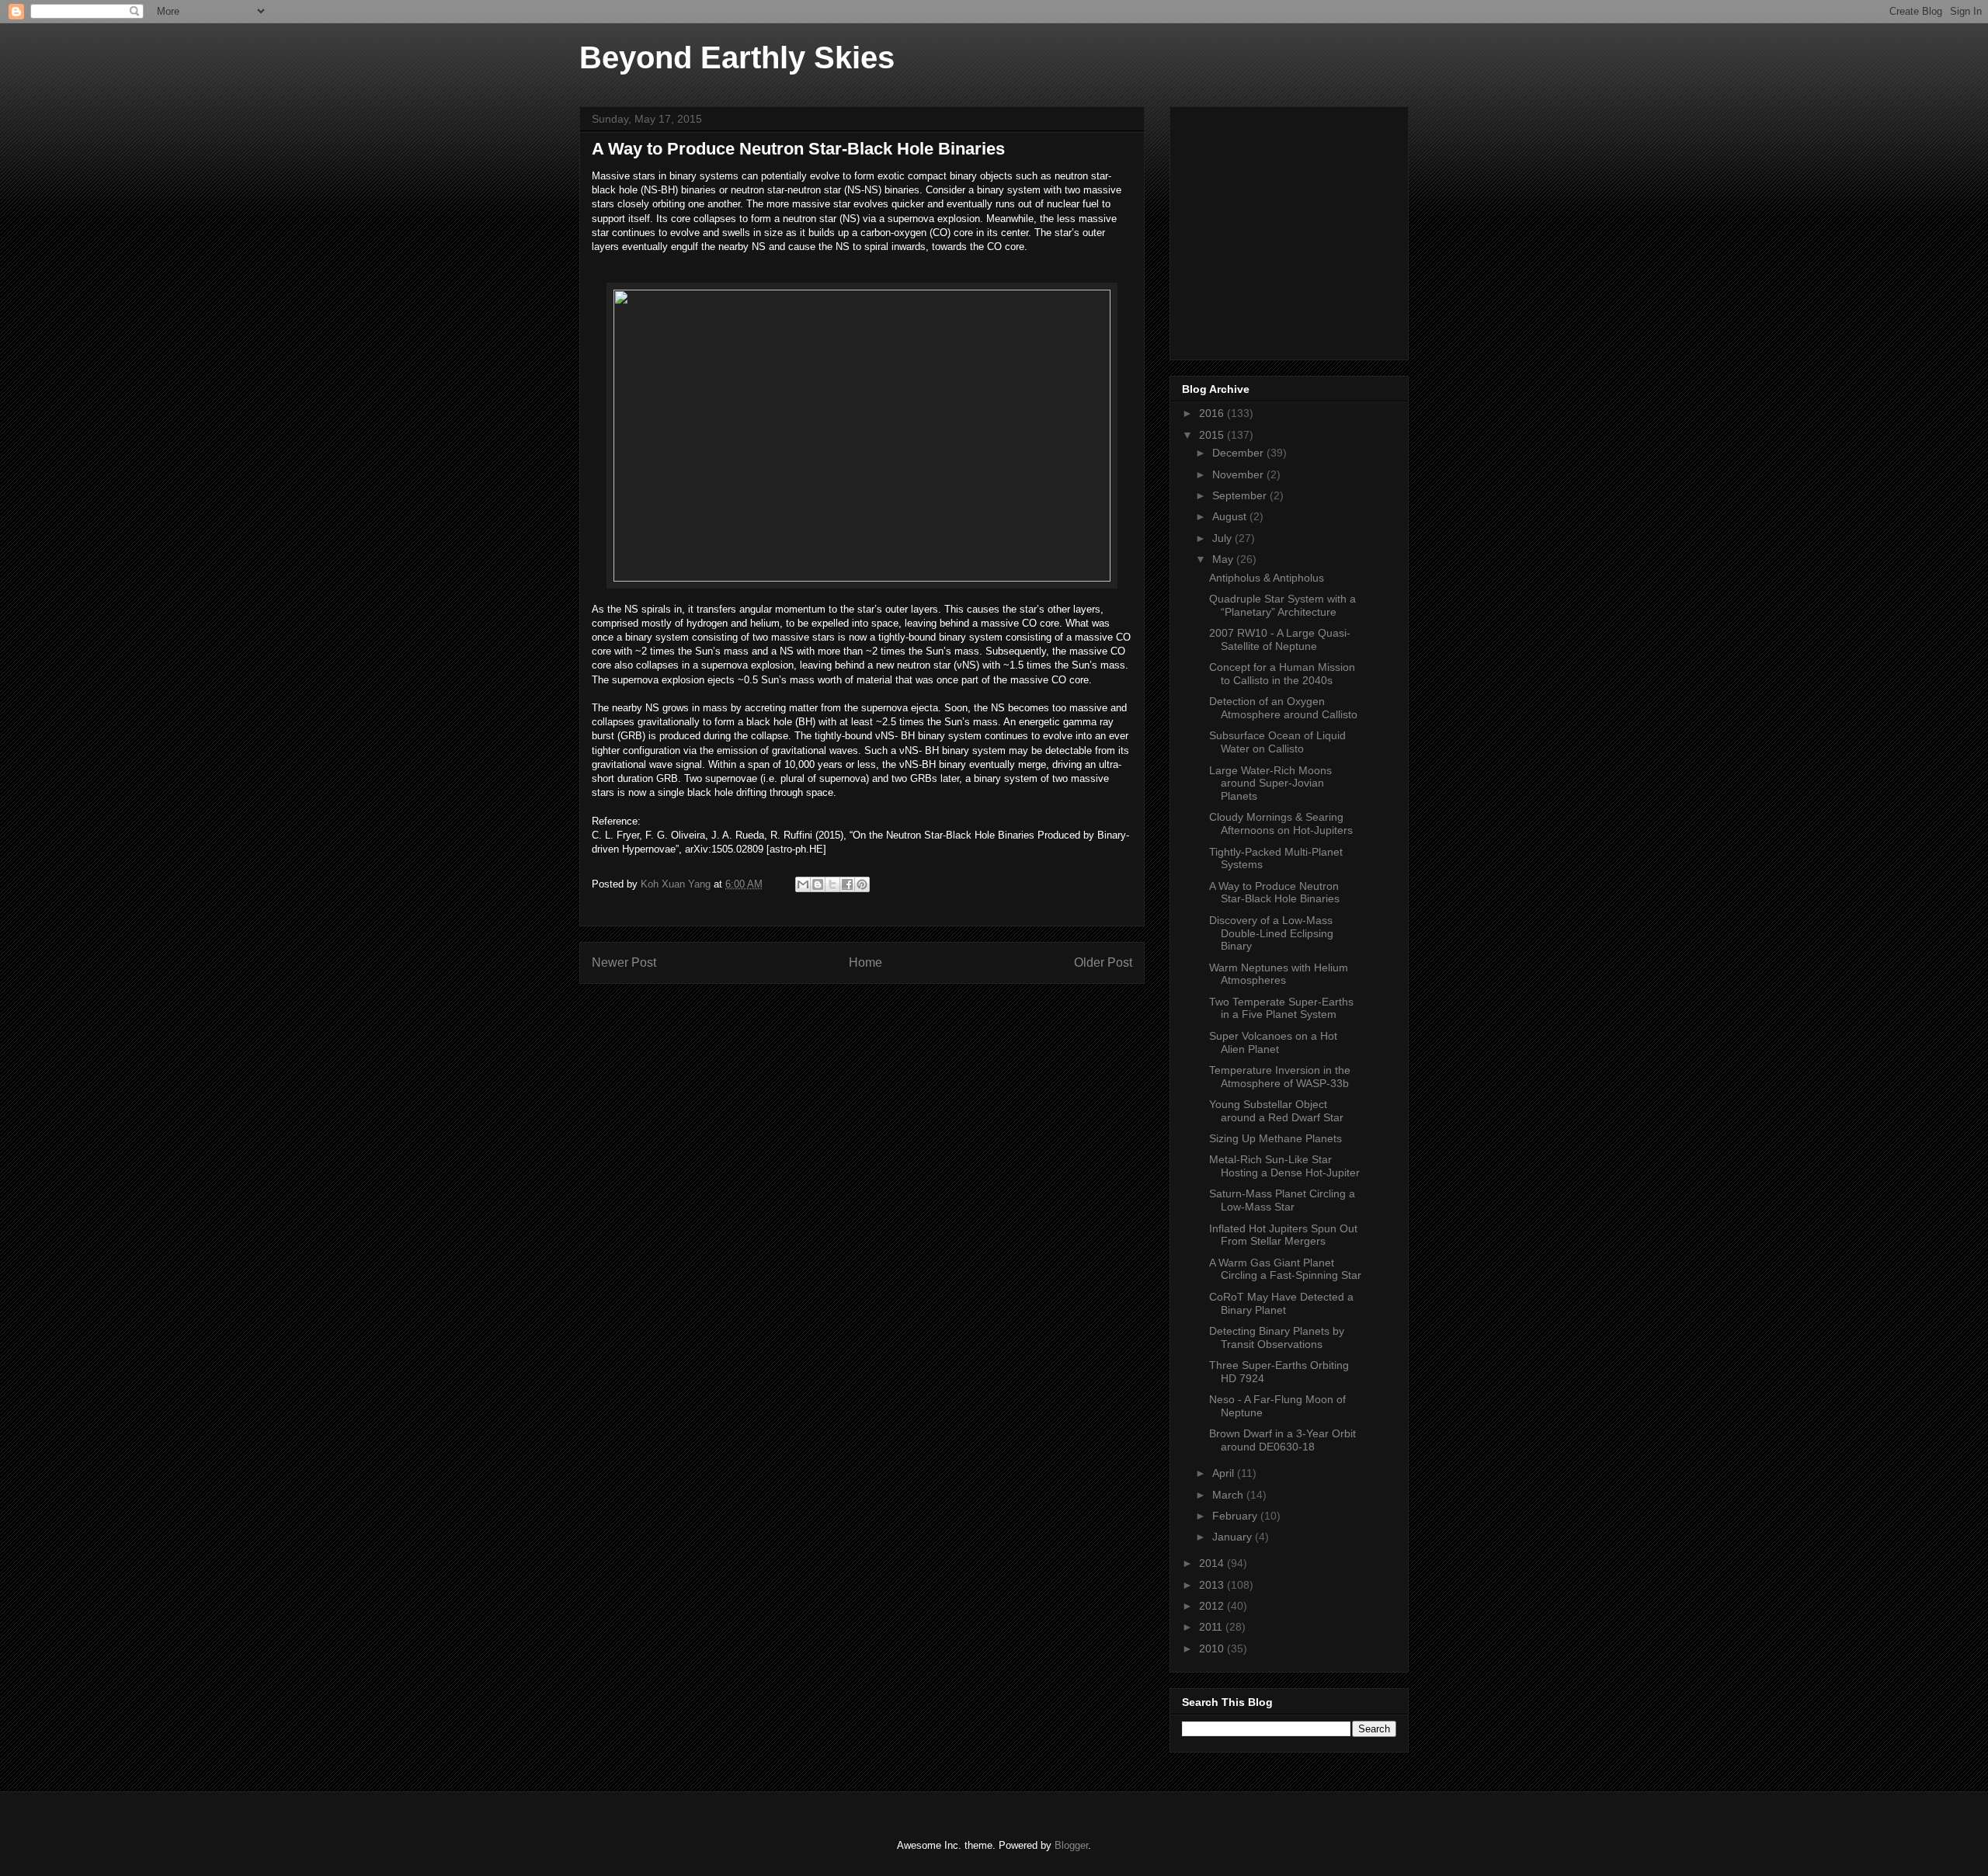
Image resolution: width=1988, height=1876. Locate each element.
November (1239, 474)
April (1225, 1473)
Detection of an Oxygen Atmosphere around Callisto (1283, 708)
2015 (1213, 435)
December (1239, 453)
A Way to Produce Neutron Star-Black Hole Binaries (1274, 893)
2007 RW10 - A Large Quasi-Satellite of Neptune (1280, 639)
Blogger (1071, 1845)
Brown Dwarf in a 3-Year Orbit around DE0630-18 (1282, 1440)
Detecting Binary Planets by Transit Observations (1277, 1338)
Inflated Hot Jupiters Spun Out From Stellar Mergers (1283, 1235)
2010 (1213, 1648)
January (1234, 1537)
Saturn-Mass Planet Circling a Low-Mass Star (1282, 1200)
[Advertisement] (1298, 229)
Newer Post (624, 962)
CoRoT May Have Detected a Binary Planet (1281, 1303)
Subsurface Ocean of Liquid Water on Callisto (1277, 742)
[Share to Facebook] (847, 884)
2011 (1212, 1627)
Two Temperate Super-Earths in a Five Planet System (1281, 1008)
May (1224, 559)
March (1229, 1495)
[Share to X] (832, 884)
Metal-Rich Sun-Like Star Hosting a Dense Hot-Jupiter (1284, 1166)
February (1236, 1516)
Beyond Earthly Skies (737, 57)
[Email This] (803, 884)
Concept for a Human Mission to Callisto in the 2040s (1282, 674)
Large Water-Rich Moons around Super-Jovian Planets (1270, 783)
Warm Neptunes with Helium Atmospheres (1279, 974)
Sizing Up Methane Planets (1276, 1138)
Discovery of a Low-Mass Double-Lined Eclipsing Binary (1271, 933)
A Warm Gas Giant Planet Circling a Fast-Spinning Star (1285, 1269)
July (1223, 538)
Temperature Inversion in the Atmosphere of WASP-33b (1280, 1077)
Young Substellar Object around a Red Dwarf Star (1276, 1111)
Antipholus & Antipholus (1267, 578)
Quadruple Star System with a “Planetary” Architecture (1282, 605)
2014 (1213, 1563)
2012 (1213, 1606)
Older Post (1103, 962)
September (1241, 495)
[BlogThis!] (818, 884)
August (1231, 516)
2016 (1213, 413)
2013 (1213, 1585)
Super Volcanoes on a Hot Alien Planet (1273, 1042)
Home (865, 962)
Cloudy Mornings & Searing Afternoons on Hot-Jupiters (1281, 823)
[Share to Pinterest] (862, 884)
